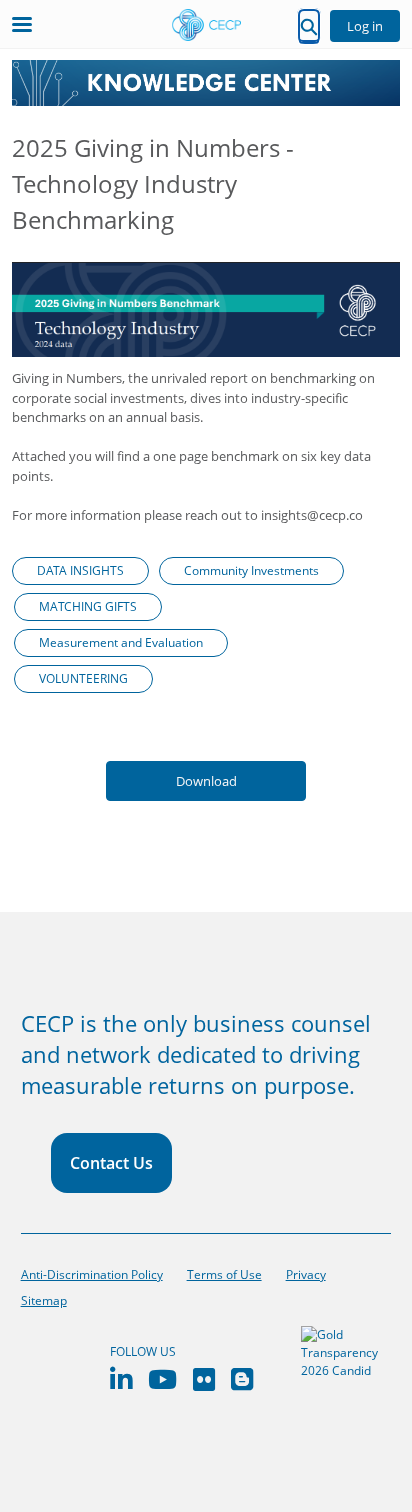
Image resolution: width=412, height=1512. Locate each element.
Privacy (306, 1274)
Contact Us (111, 1163)
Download (206, 781)
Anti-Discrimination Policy (92, 1274)
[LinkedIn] (121, 1379)
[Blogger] (242, 1379)
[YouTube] (162, 1379)
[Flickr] (204, 1379)
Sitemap (44, 1300)
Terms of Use (224, 1274)
